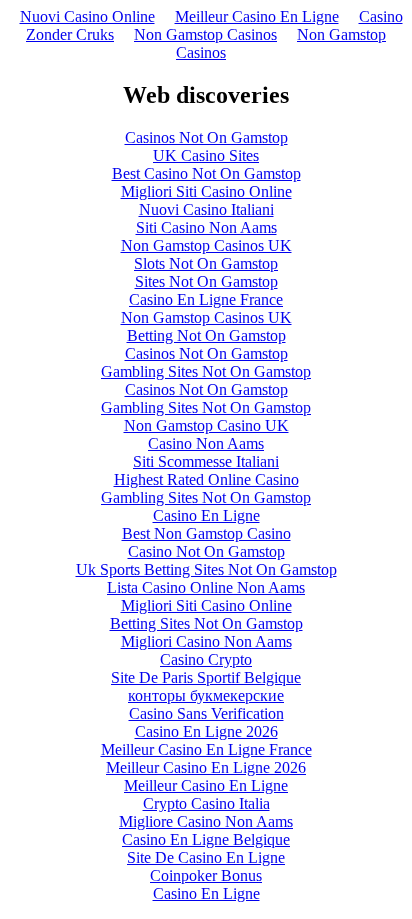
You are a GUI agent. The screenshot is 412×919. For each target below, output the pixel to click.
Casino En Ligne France (206, 299)
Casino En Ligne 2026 (206, 731)
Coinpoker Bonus (206, 875)
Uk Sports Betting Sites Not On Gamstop (206, 569)
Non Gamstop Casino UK (206, 425)
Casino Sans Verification (206, 713)
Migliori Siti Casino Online (206, 191)
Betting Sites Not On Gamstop (206, 623)
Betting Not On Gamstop (206, 335)
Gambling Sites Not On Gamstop (206, 371)
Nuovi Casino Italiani (206, 209)
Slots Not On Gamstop (206, 263)
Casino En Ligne (206, 515)
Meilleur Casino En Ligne (257, 16)
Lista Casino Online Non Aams (206, 587)
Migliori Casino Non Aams (206, 641)
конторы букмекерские (206, 695)
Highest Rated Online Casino (206, 479)
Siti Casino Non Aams (206, 227)
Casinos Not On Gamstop (206, 137)
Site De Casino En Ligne (206, 857)
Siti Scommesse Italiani (206, 461)
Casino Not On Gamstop (206, 551)
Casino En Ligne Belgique (206, 839)
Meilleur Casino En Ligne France (206, 749)
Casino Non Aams (206, 443)
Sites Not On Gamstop (206, 281)
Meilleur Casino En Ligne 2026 (206, 767)
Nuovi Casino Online (87, 16)
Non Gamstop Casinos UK (206, 245)
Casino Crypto (206, 659)
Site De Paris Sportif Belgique (206, 677)
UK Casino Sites (206, 155)
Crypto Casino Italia (206, 803)
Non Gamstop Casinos (205, 34)
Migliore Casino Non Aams (206, 821)
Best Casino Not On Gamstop (206, 173)
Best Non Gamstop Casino (206, 533)
